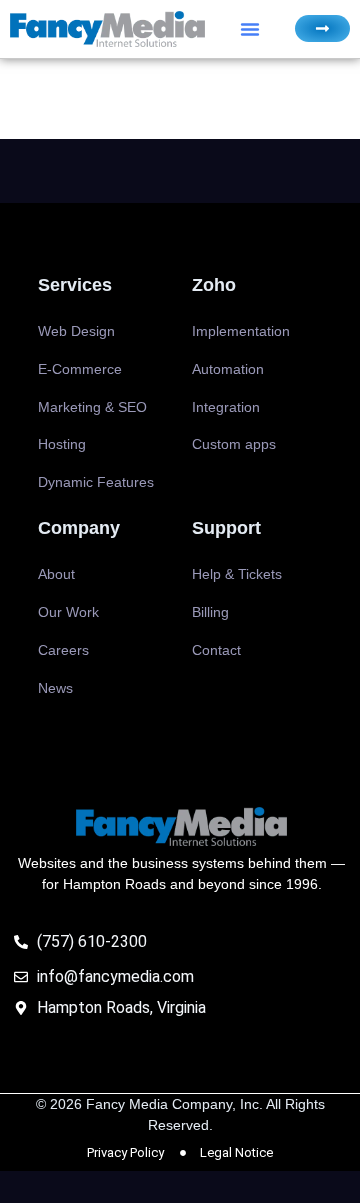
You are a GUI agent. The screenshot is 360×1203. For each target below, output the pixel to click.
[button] (250, 29)
